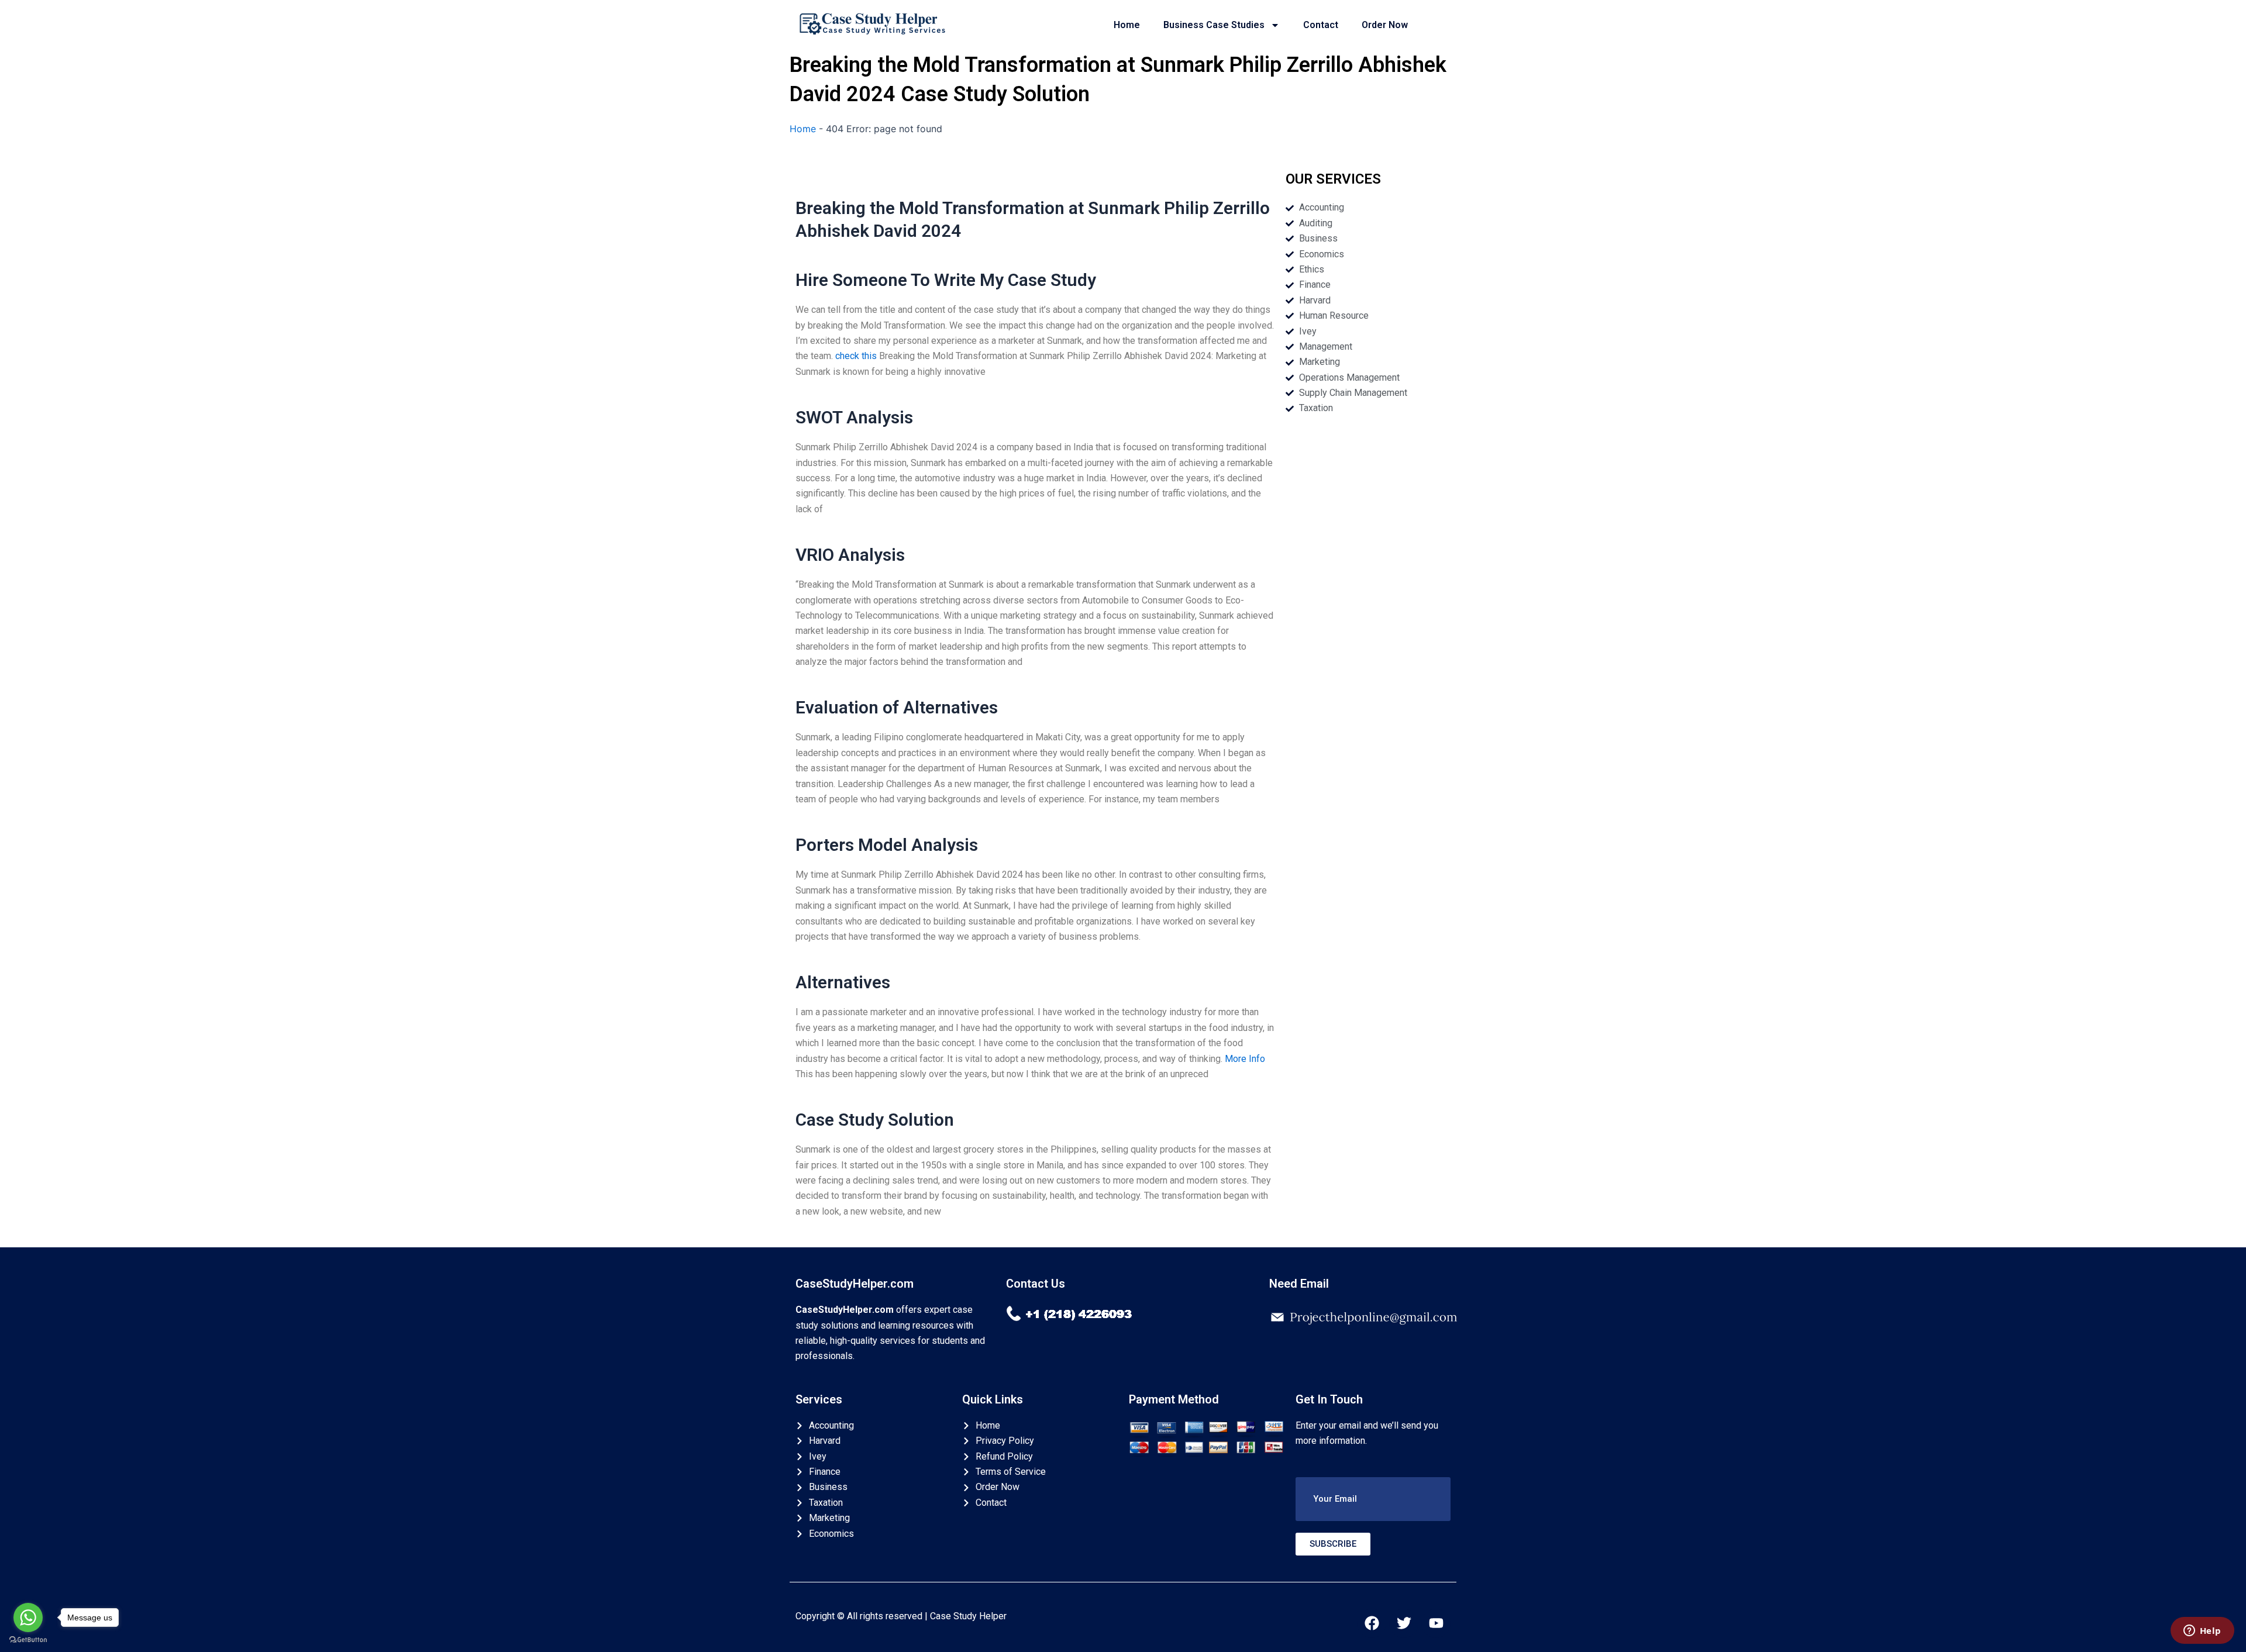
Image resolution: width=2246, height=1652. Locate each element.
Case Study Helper (968, 1616)
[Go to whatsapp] (28, 1617)
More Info (1245, 1059)
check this (856, 356)
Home (1127, 25)
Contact (1321, 25)
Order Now (1385, 25)
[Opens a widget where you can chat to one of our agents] (2202, 1632)
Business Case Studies (1214, 25)
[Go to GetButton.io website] (28, 1640)
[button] (1373, 1499)
